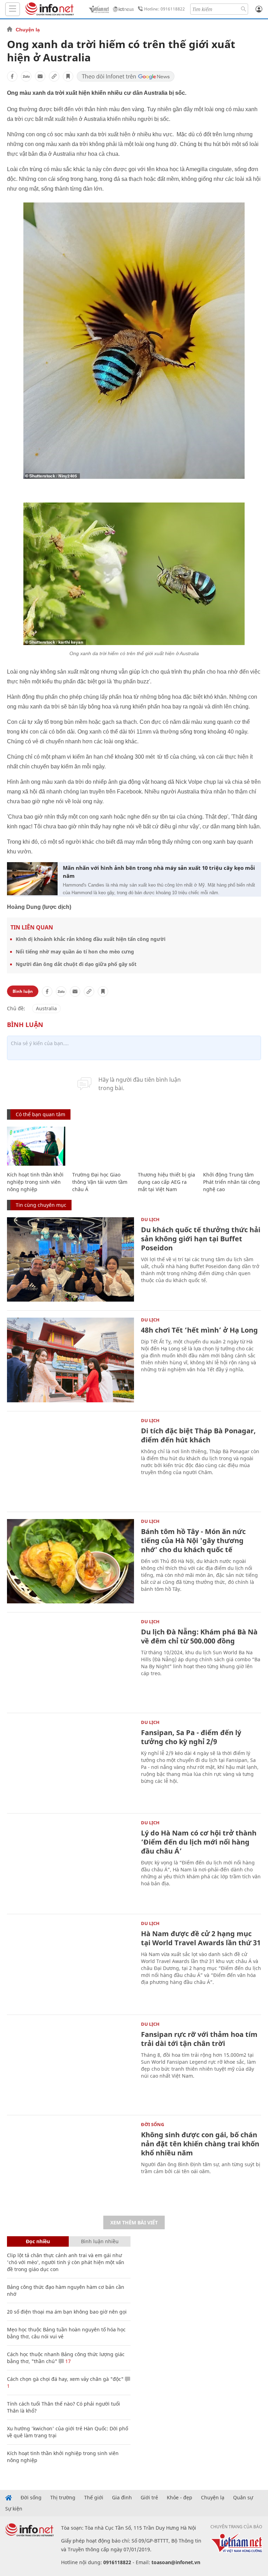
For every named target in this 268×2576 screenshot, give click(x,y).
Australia (46, 1008)
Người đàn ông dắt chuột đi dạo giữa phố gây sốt (76, 964)
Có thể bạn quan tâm (40, 1114)
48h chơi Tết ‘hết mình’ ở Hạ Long (199, 1330)
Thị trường (63, 2498)
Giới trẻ (149, 2498)
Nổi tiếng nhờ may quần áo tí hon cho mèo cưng (75, 952)
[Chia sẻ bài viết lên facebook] (12, 76)
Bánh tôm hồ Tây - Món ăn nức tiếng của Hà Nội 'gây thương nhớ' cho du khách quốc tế (193, 1540)
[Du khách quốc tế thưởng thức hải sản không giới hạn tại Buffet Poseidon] (70, 1260)
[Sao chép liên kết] (54, 76)
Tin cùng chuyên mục (41, 1205)
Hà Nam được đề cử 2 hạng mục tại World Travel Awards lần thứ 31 (201, 1938)
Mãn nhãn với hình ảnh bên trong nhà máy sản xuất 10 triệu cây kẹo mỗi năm (159, 872)
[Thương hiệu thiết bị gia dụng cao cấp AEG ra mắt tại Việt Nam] (167, 1146)
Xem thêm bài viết (134, 2222)
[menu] (13, 9)
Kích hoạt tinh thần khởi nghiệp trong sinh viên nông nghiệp (35, 1182)
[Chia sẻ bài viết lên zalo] (26, 76)
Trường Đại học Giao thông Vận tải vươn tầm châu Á (100, 1182)
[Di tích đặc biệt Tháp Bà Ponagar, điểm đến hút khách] (70, 1461)
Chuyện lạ (28, 30)
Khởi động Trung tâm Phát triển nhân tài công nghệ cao (232, 1182)
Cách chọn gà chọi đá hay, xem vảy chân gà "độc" (65, 2379)
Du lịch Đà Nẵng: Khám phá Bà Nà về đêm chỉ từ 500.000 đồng (199, 1636)
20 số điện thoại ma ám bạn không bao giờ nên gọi (67, 2312)
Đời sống (152, 2124)
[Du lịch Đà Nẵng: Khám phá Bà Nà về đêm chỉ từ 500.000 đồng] (70, 1662)
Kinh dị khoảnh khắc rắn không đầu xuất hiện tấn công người (91, 939)
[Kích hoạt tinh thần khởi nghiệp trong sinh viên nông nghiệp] (36, 1146)
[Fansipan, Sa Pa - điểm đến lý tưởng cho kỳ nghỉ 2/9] (70, 1762)
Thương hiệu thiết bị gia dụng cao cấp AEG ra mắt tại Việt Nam (166, 1182)
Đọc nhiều (38, 2241)
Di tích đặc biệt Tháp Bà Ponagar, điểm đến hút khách (198, 1435)
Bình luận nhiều (100, 2241)
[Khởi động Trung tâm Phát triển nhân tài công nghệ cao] (232, 1146)
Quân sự (243, 2498)
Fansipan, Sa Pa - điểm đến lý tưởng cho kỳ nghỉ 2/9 (191, 1737)
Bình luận (23, 991)
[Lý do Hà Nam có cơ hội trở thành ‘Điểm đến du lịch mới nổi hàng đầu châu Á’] (70, 1863)
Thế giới (94, 2498)
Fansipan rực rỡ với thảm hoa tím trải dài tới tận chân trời (199, 2039)
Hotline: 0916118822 (165, 9)
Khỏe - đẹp (180, 2498)
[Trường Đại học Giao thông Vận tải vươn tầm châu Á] (101, 1146)
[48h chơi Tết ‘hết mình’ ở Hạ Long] (70, 1360)
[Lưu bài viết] (68, 76)
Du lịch (150, 1219)
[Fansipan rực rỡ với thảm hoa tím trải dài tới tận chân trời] (70, 2064)
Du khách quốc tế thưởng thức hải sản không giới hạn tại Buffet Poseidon (201, 1239)
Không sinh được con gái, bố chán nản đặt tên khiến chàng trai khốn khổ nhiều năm (200, 2144)
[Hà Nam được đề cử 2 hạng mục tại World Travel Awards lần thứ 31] (70, 1964)
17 (67, 2361)
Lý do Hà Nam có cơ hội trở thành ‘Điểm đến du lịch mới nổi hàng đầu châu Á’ (199, 1842)
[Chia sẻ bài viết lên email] (40, 76)
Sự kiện (14, 2509)
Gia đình (122, 2498)
